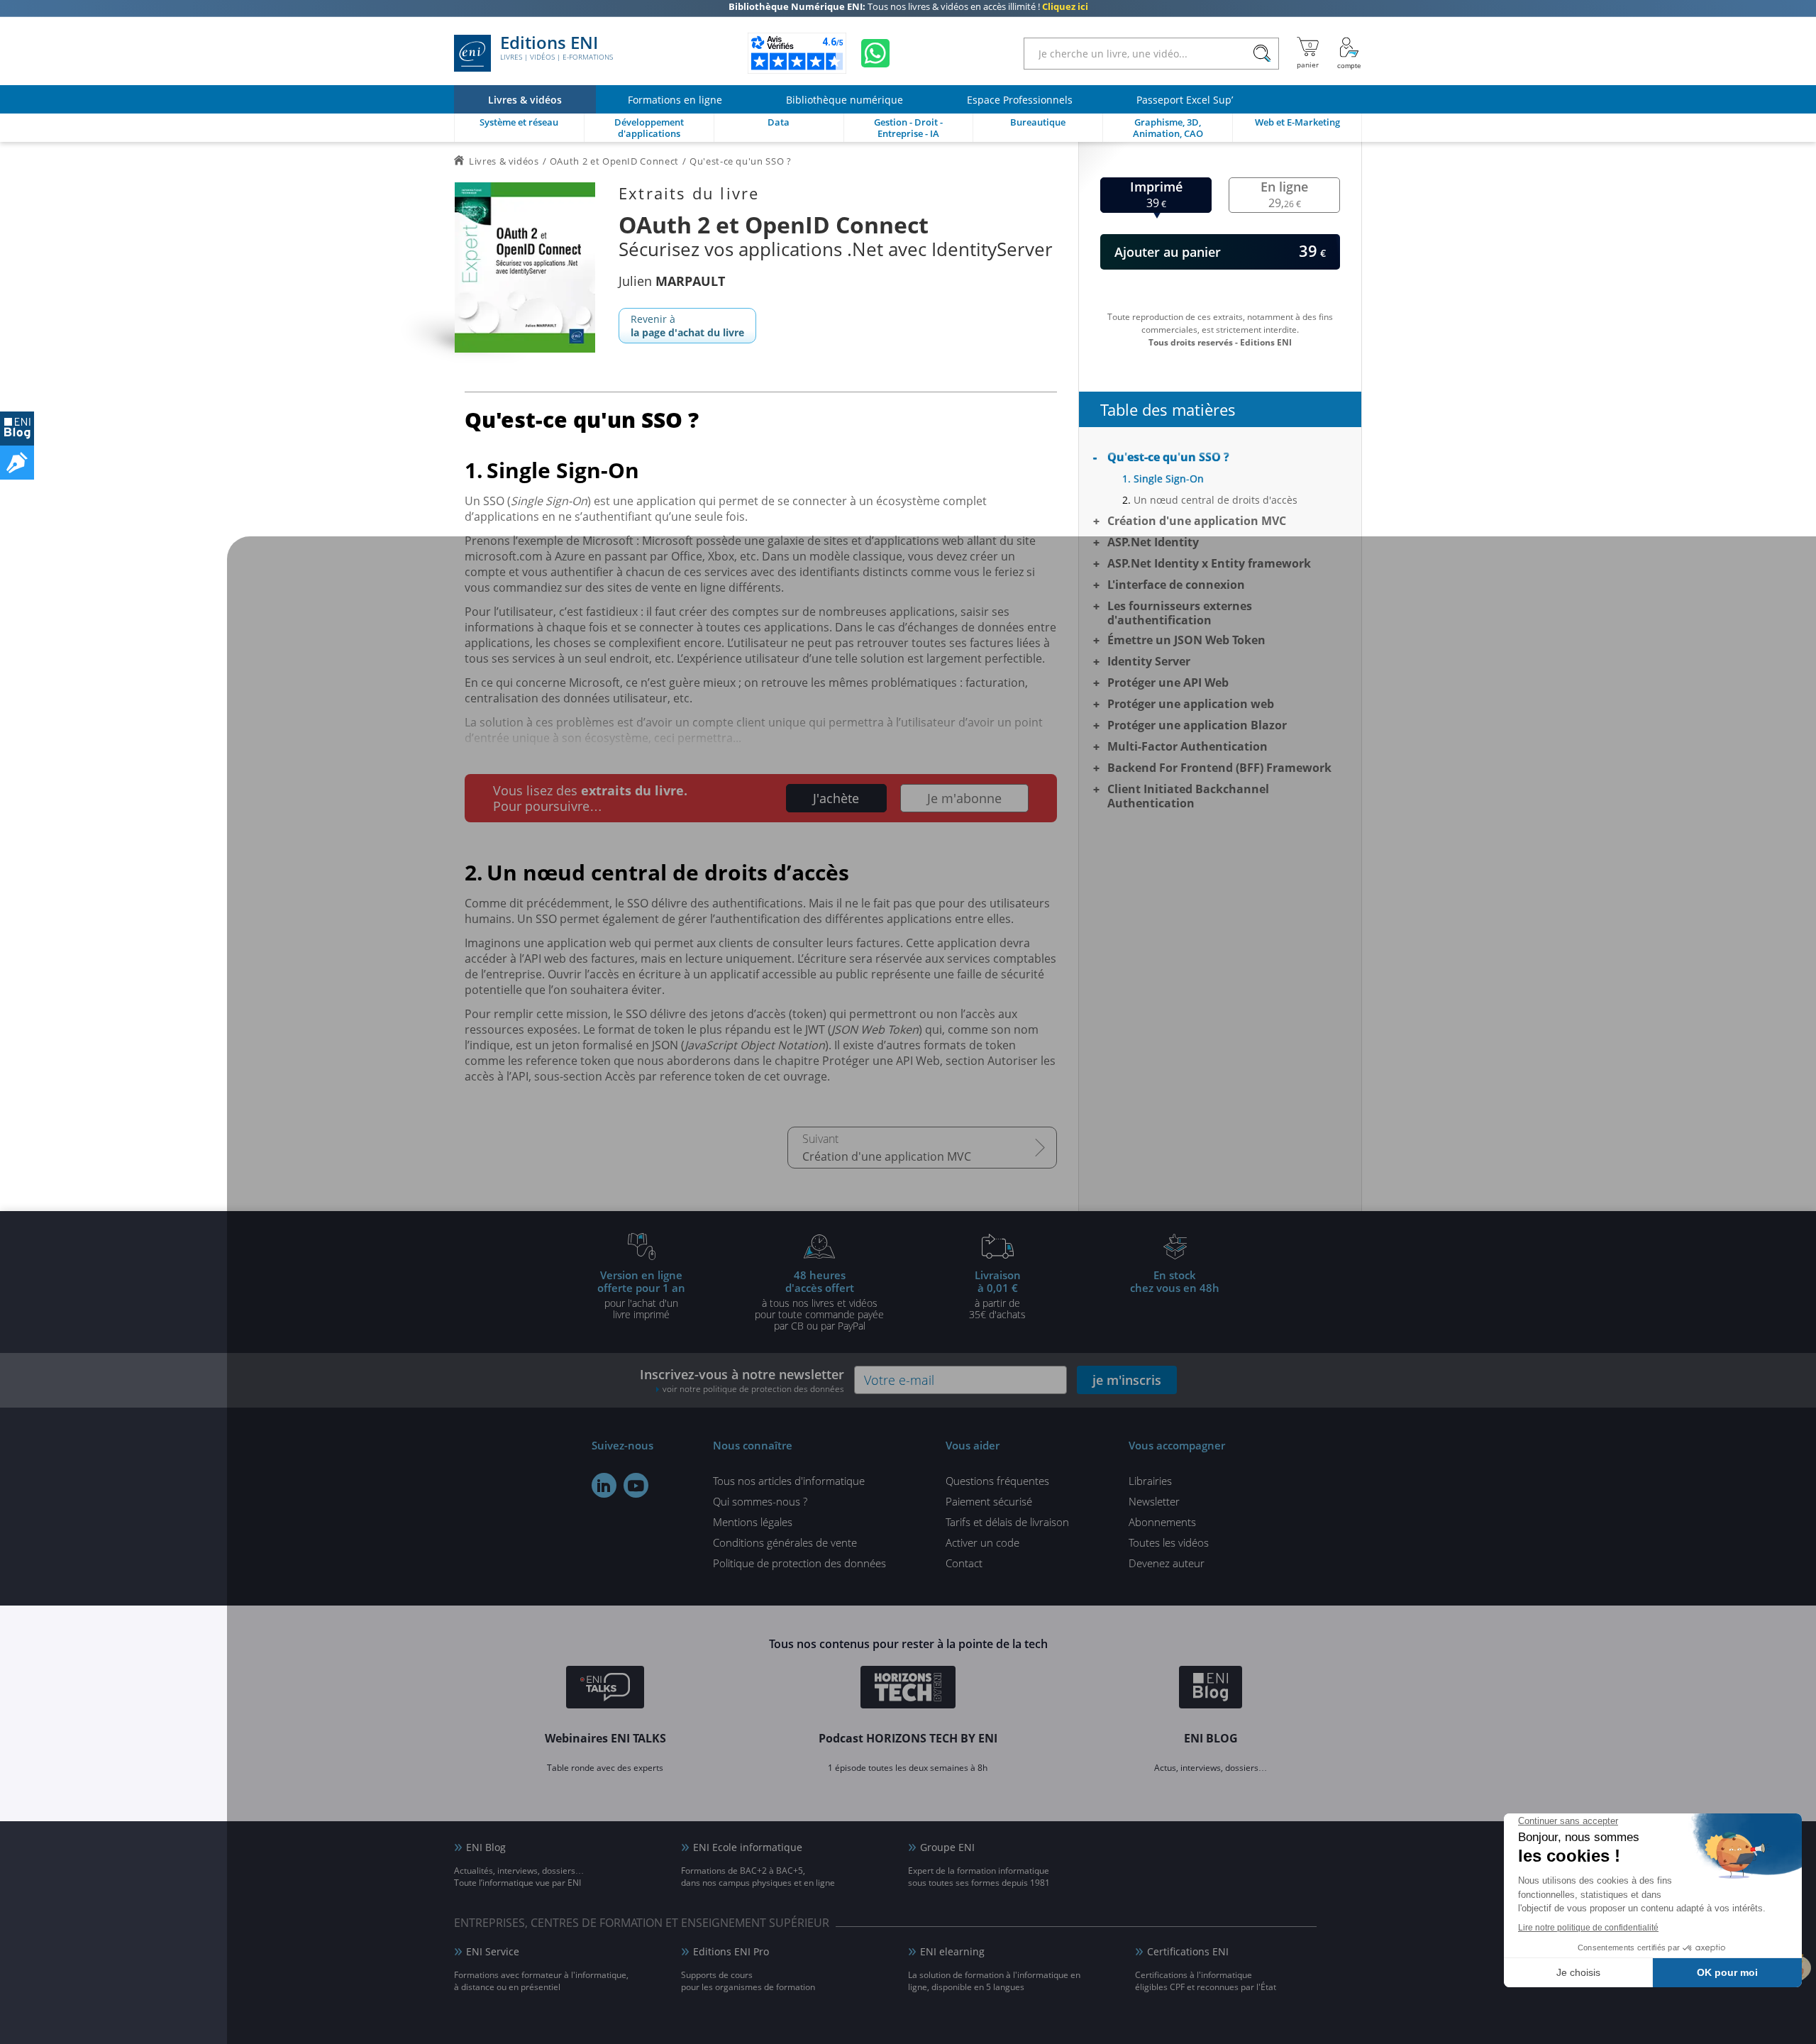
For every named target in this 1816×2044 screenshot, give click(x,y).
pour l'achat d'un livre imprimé (641, 1294)
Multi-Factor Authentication (1187, 746)
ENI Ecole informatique (748, 1847)
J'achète (836, 798)
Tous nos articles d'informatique (789, 1481)
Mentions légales (753, 1522)
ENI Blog (486, 1847)
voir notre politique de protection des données (753, 1389)
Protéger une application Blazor (1197, 725)
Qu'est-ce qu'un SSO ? (1168, 457)
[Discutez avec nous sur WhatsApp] (875, 53)
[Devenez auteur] (17, 463)
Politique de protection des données (799, 1563)
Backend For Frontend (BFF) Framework (1219, 768)
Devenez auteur (1167, 1563)
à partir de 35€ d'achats (997, 1294)
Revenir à (687, 326)
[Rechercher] (1262, 54)
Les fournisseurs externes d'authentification (1180, 613)
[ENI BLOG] (17, 429)
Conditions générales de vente (785, 1542)
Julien (672, 281)
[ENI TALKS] (605, 1689)
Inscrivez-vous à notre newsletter (742, 1380)
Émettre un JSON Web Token (1186, 640)
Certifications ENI (1188, 1951)
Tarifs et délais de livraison (1007, 1522)
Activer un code (982, 1542)
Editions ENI (557, 48)
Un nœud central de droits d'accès (1216, 500)
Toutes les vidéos (1169, 1542)
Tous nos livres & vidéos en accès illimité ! (908, 11)
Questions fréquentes (997, 1481)
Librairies (1150, 1481)
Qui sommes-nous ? (760, 1501)
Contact (964, 1563)
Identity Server (1149, 661)
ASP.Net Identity (1153, 542)
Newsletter (1154, 1501)
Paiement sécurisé (989, 1501)
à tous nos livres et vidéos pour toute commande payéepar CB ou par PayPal (819, 1300)
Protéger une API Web (1168, 683)
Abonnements (1162, 1522)
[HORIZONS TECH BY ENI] (908, 1689)
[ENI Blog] (1211, 1689)
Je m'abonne (964, 798)
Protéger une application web (1191, 704)
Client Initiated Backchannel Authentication (1188, 796)
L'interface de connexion (1176, 585)
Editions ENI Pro (731, 1951)
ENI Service (493, 1951)
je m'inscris (1127, 1380)
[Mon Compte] (1349, 53)
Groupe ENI (947, 1847)
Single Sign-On (1169, 479)
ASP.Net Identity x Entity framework (1209, 563)
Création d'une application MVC (887, 1156)
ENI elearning (952, 1951)
